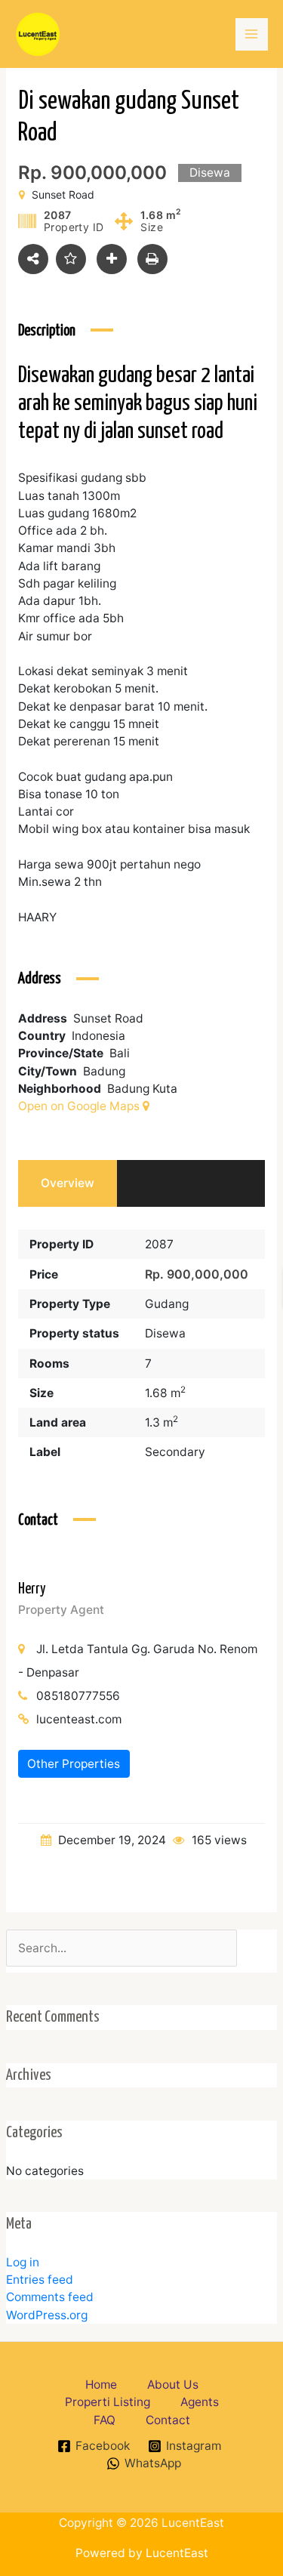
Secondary (175, 1452)
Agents (200, 2402)
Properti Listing (108, 2402)
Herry (32, 1589)
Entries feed (40, 2280)
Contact (168, 2420)
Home (101, 2385)
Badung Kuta (142, 1089)
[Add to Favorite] (71, 259)
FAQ (105, 2420)
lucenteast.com (79, 1719)
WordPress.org (47, 2315)
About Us (173, 2385)
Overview (68, 1183)
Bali (120, 1053)
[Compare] (112, 259)
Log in (23, 2262)
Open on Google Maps (80, 1106)
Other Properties (74, 1764)
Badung (104, 1071)
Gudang (167, 1304)
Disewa (165, 1333)
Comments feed (50, 2297)
